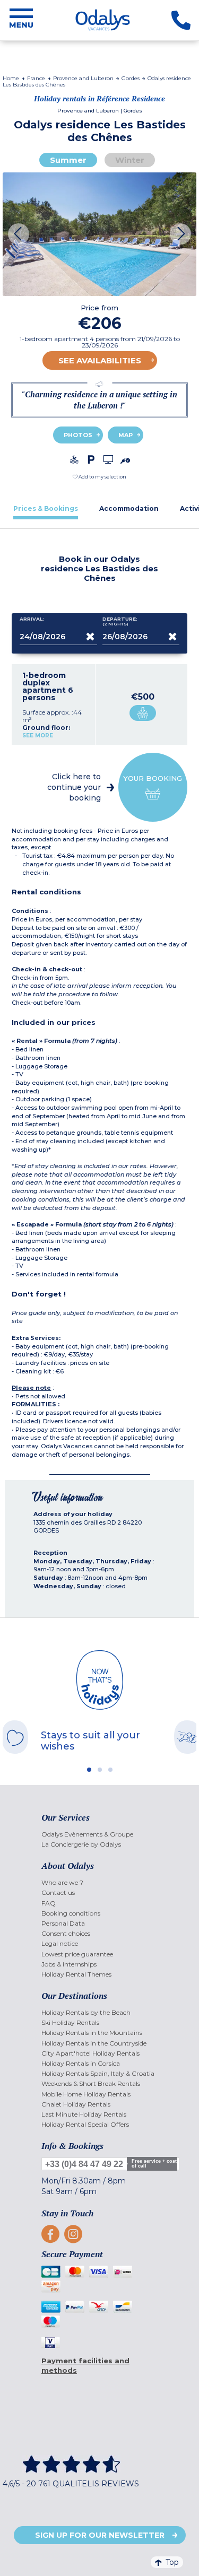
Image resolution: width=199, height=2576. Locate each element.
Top (172, 2562)
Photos (78, 435)
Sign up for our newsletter (100, 2535)
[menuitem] (99, 1834)
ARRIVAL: (32, 619)
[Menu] (21, 20)
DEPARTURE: (120, 621)
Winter (130, 160)
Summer (68, 160)
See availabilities (100, 360)
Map (126, 435)
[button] (99, 477)
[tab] (46, 508)
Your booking (153, 778)
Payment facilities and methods (85, 2366)
